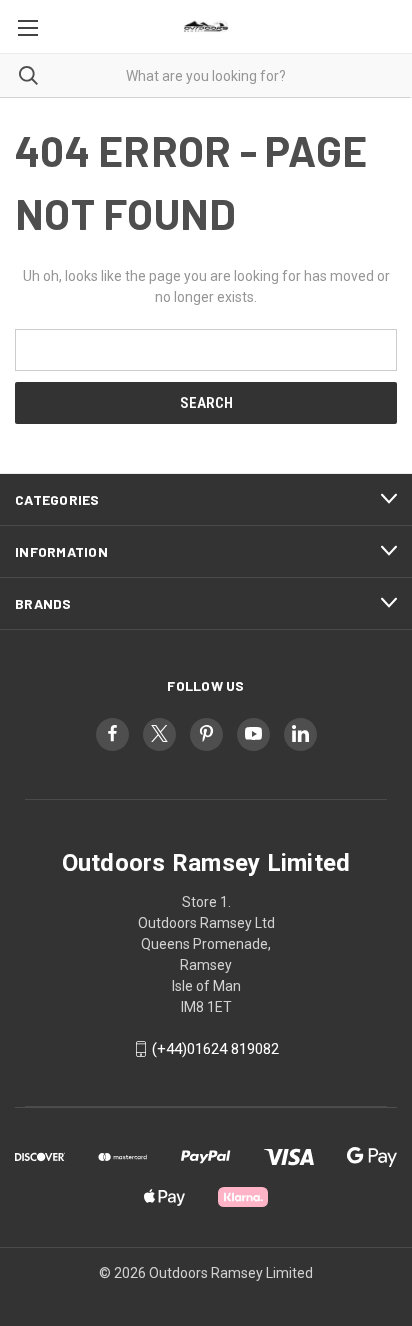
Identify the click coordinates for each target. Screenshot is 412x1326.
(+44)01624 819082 (215, 1049)
